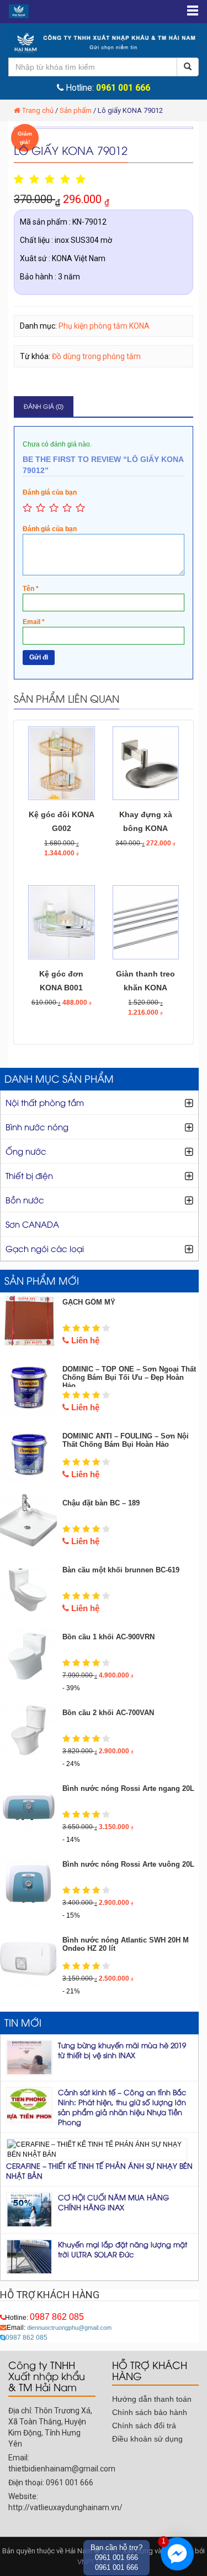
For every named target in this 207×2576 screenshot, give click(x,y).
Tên (31, 589)
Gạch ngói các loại (45, 1248)
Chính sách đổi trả (144, 2426)
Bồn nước (25, 1199)
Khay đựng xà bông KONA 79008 (146, 828)
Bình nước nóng (37, 1126)
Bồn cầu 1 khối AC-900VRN (108, 1637)
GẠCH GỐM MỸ (89, 1302)
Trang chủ (38, 110)
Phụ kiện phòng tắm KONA (104, 326)
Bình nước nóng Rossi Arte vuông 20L (128, 1864)
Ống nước (26, 1151)
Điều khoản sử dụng (147, 2439)
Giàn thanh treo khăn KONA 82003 (145, 988)
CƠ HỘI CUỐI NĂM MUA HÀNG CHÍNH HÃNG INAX (113, 2202)
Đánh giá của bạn (50, 492)
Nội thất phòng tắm (45, 1102)
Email (34, 622)
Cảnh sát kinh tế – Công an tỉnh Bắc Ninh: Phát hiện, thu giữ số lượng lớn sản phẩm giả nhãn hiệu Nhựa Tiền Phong (122, 2107)
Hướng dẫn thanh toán (152, 2399)
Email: (59, 2328)
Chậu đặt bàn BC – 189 (101, 1503)
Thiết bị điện (29, 1175)
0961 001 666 (123, 88)
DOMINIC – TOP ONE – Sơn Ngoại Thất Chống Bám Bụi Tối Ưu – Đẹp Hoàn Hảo (129, 1377)
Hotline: (44, 2318)
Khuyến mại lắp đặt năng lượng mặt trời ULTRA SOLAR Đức (123, 2249)
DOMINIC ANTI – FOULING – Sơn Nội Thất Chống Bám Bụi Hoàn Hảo (126, 1440)
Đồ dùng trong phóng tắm (96, 356)
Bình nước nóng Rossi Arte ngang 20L (128, 1788)
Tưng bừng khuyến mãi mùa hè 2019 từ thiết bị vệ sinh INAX (122, 2050)
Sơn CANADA (32, 1224)
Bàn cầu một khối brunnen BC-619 (121, 1570)
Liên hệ (84, 1340)
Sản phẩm (76, 110)
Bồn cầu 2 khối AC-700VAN (108, 1713)
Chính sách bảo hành (150, 2412)
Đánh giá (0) (44, 406)
